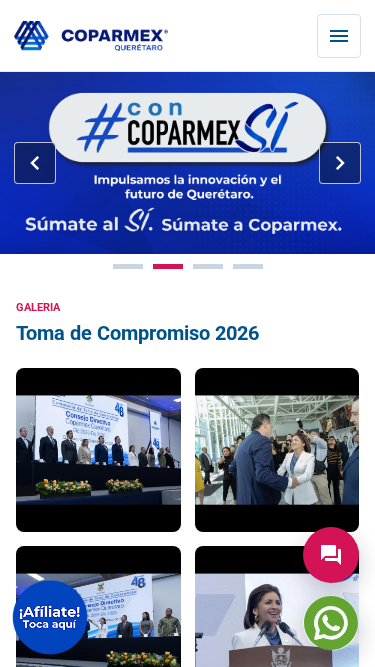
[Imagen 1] (128, 266)
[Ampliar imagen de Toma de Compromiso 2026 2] (277, 450)
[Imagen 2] (168, 266)
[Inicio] (91, 36)
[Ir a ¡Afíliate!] (50, 617)
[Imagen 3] (208, 266)
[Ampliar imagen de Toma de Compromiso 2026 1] (98, 450)
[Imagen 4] (248, 266)
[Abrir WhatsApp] (331, 623)
